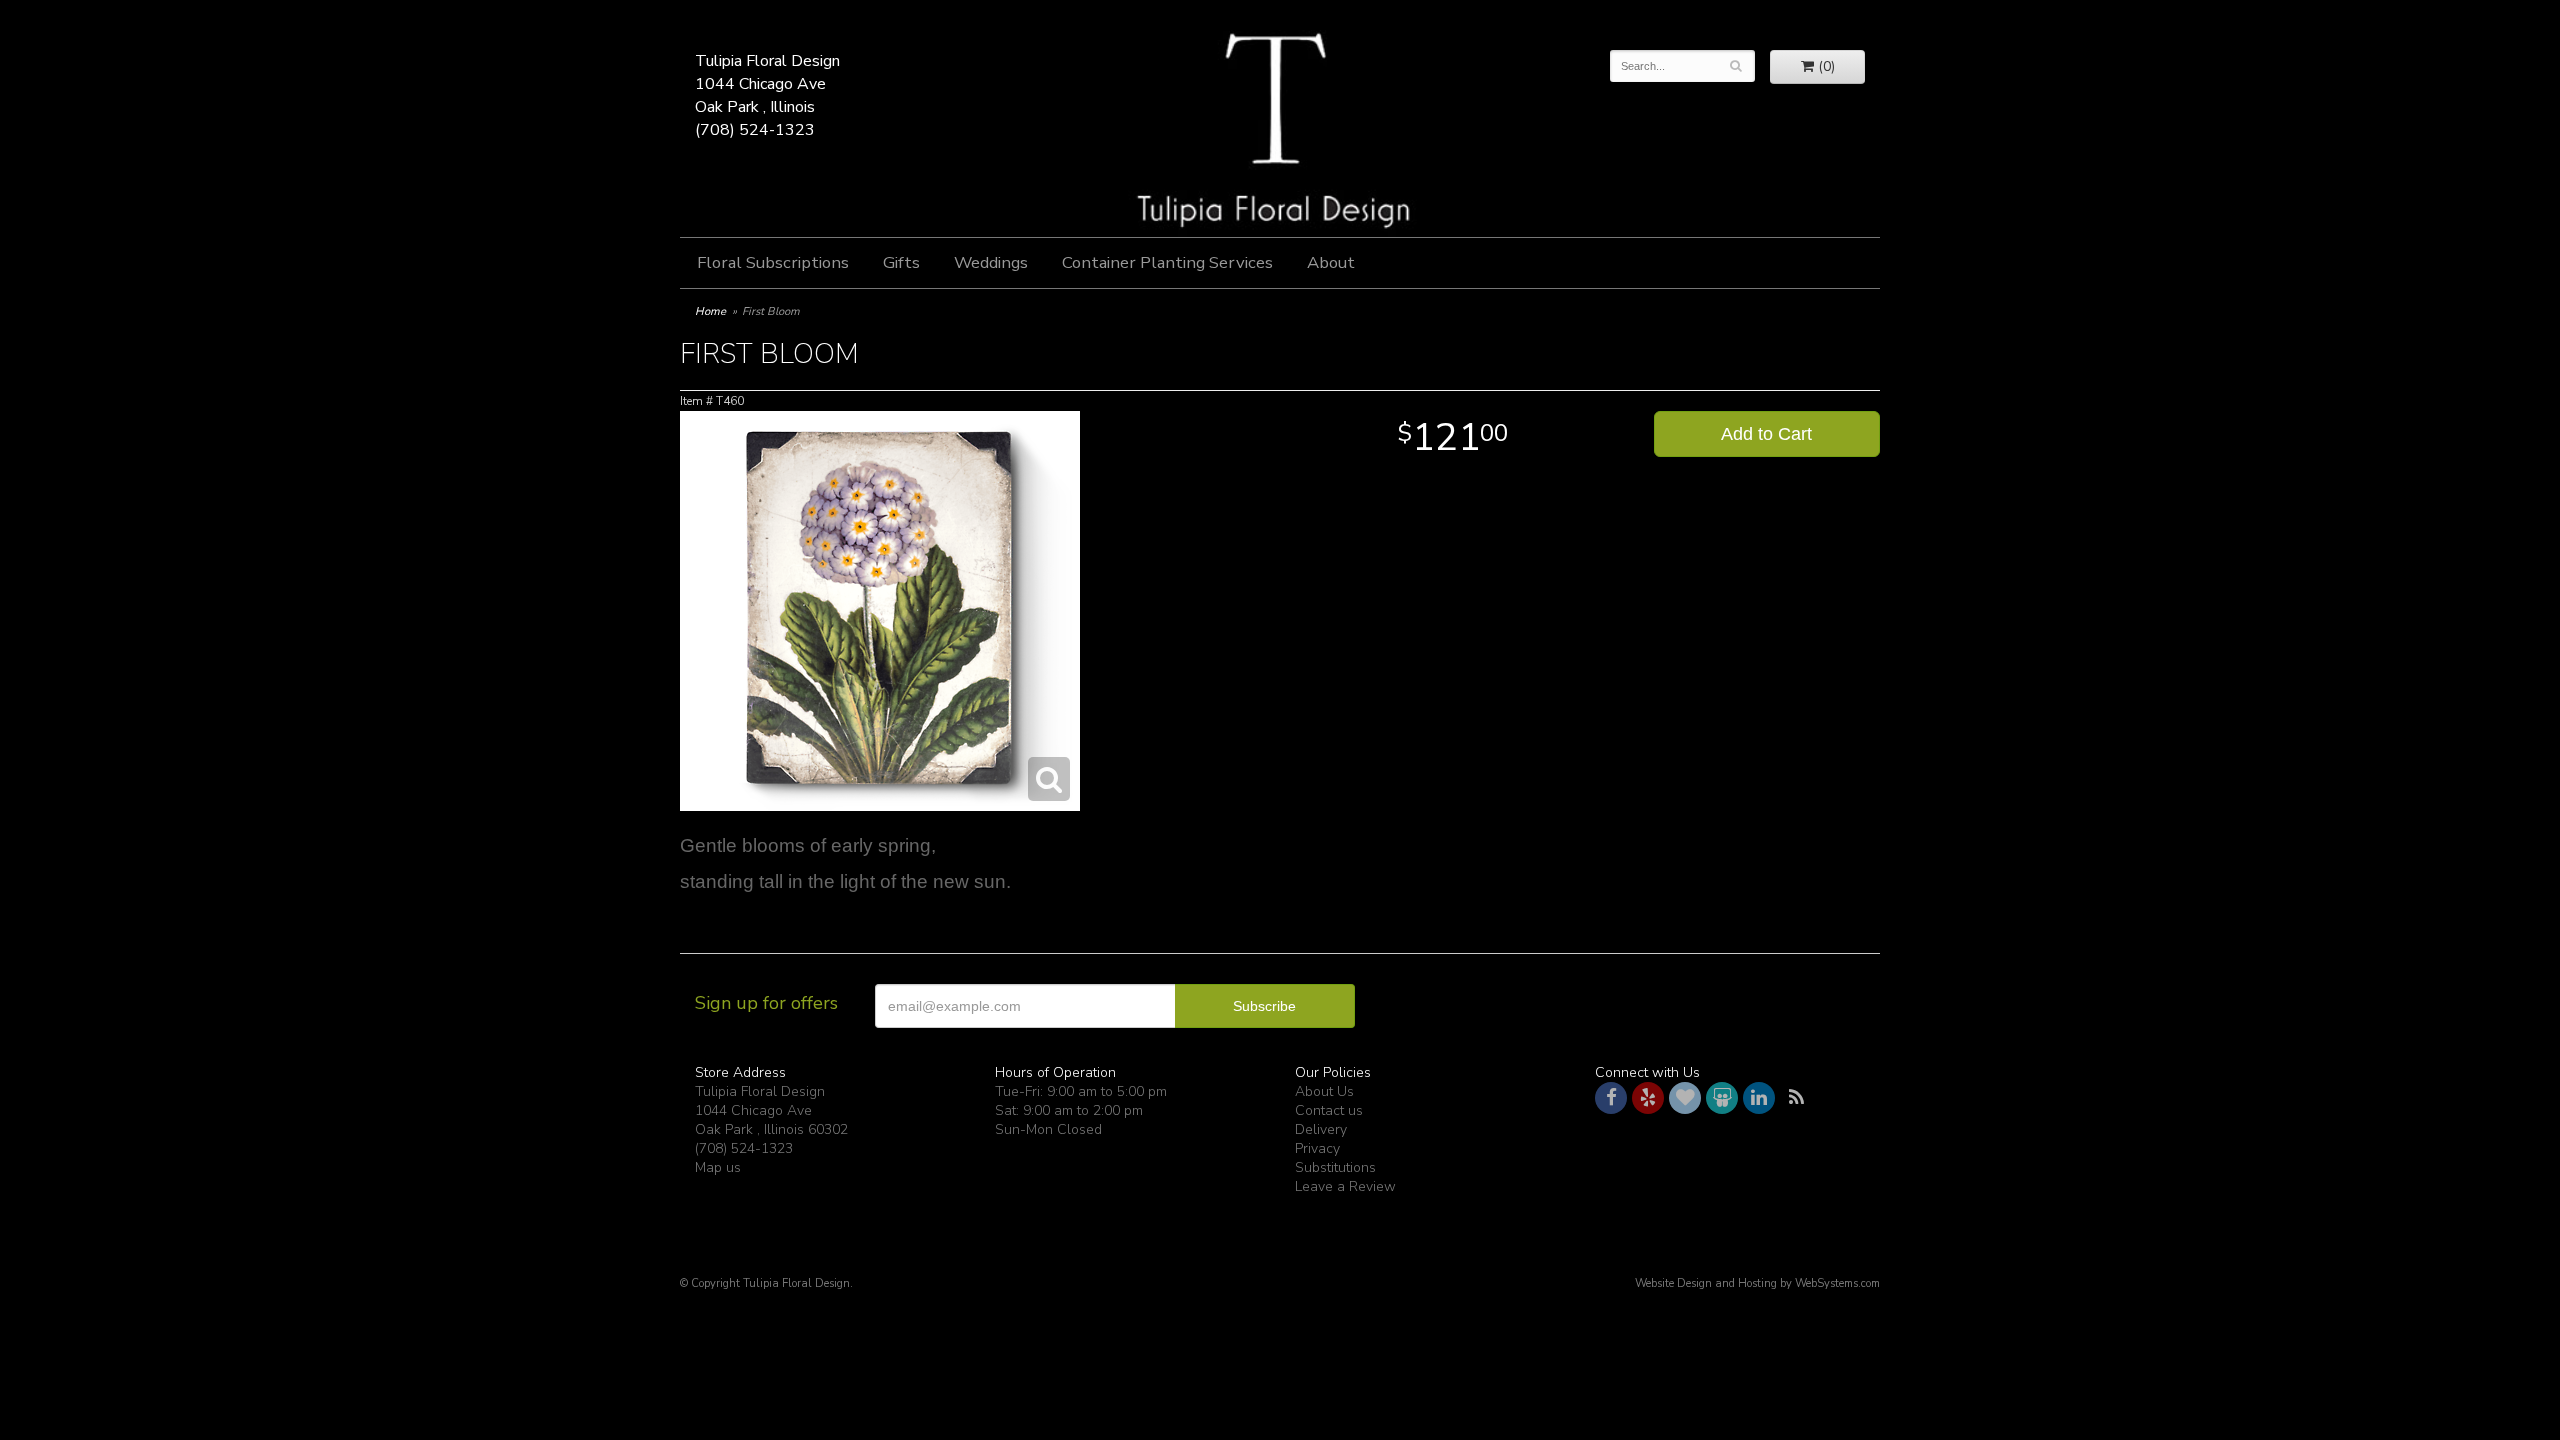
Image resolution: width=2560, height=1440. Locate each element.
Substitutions (1335, 1167)
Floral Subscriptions (773, 262)
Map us (718, 1167)
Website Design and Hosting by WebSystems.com (1757, 1283)
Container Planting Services (1167, 262)
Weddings (991, 262)
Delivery (1321, 1129)
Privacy (1317, 1148)
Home (710, 311)
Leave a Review (1345, 1186)
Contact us (1329, 1110)
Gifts (901, 262)
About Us (1324, 1091)
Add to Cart (1766, 434)
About (1331, 262)
